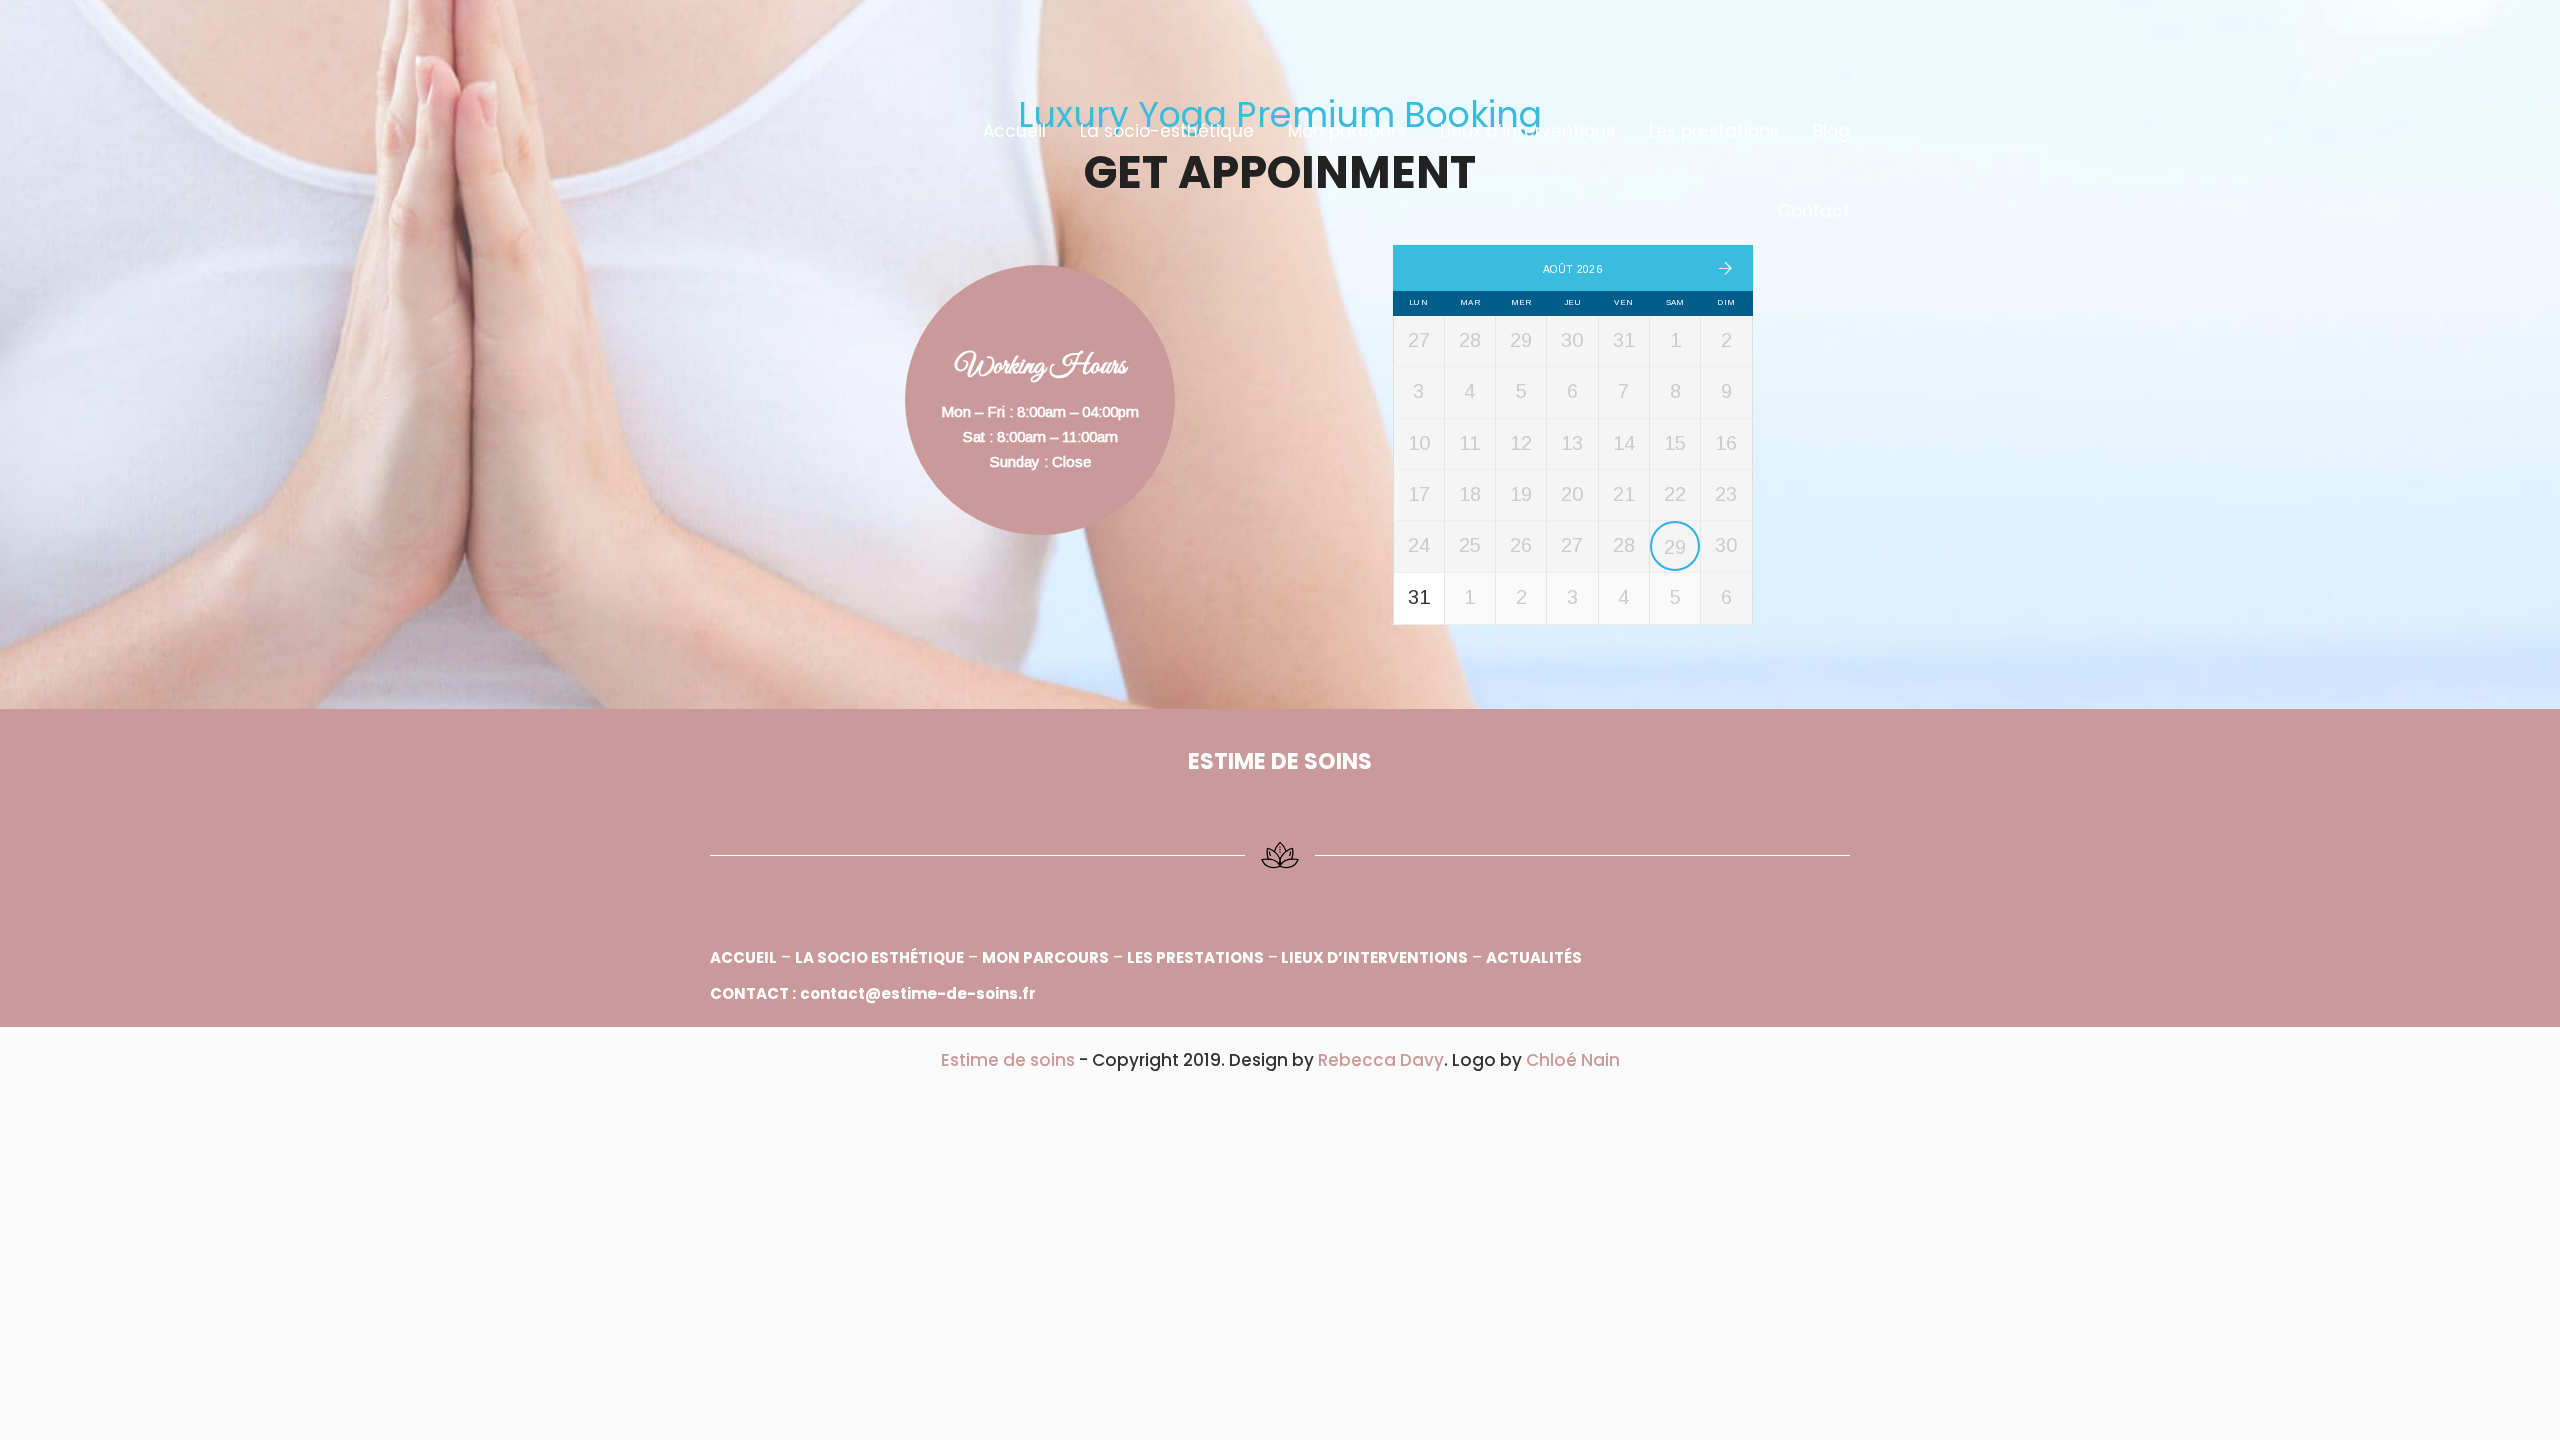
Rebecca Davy (1381, 1060)
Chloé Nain (1573, 1060)
